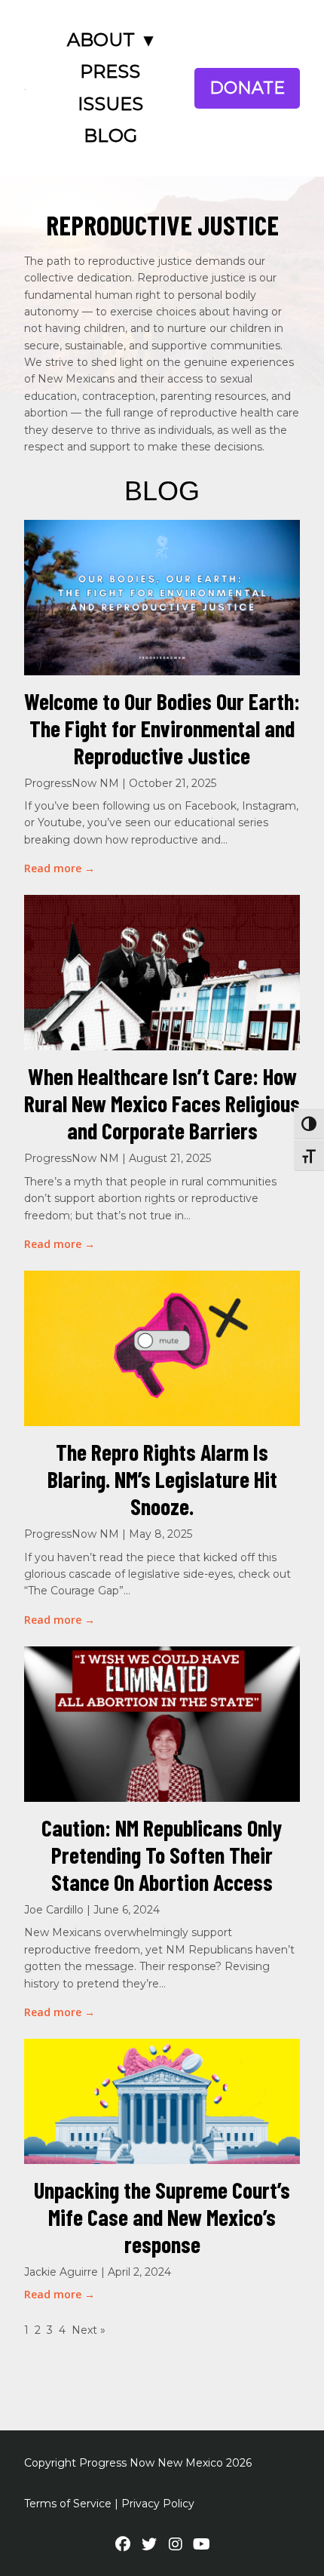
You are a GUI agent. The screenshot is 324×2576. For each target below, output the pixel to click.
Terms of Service (68, 2504)
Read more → (60, 868)
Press (110, 71)
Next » (89, 2330)
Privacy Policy (158, 2504)
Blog (110, 135)
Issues (110, 104)
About (101, 40)
